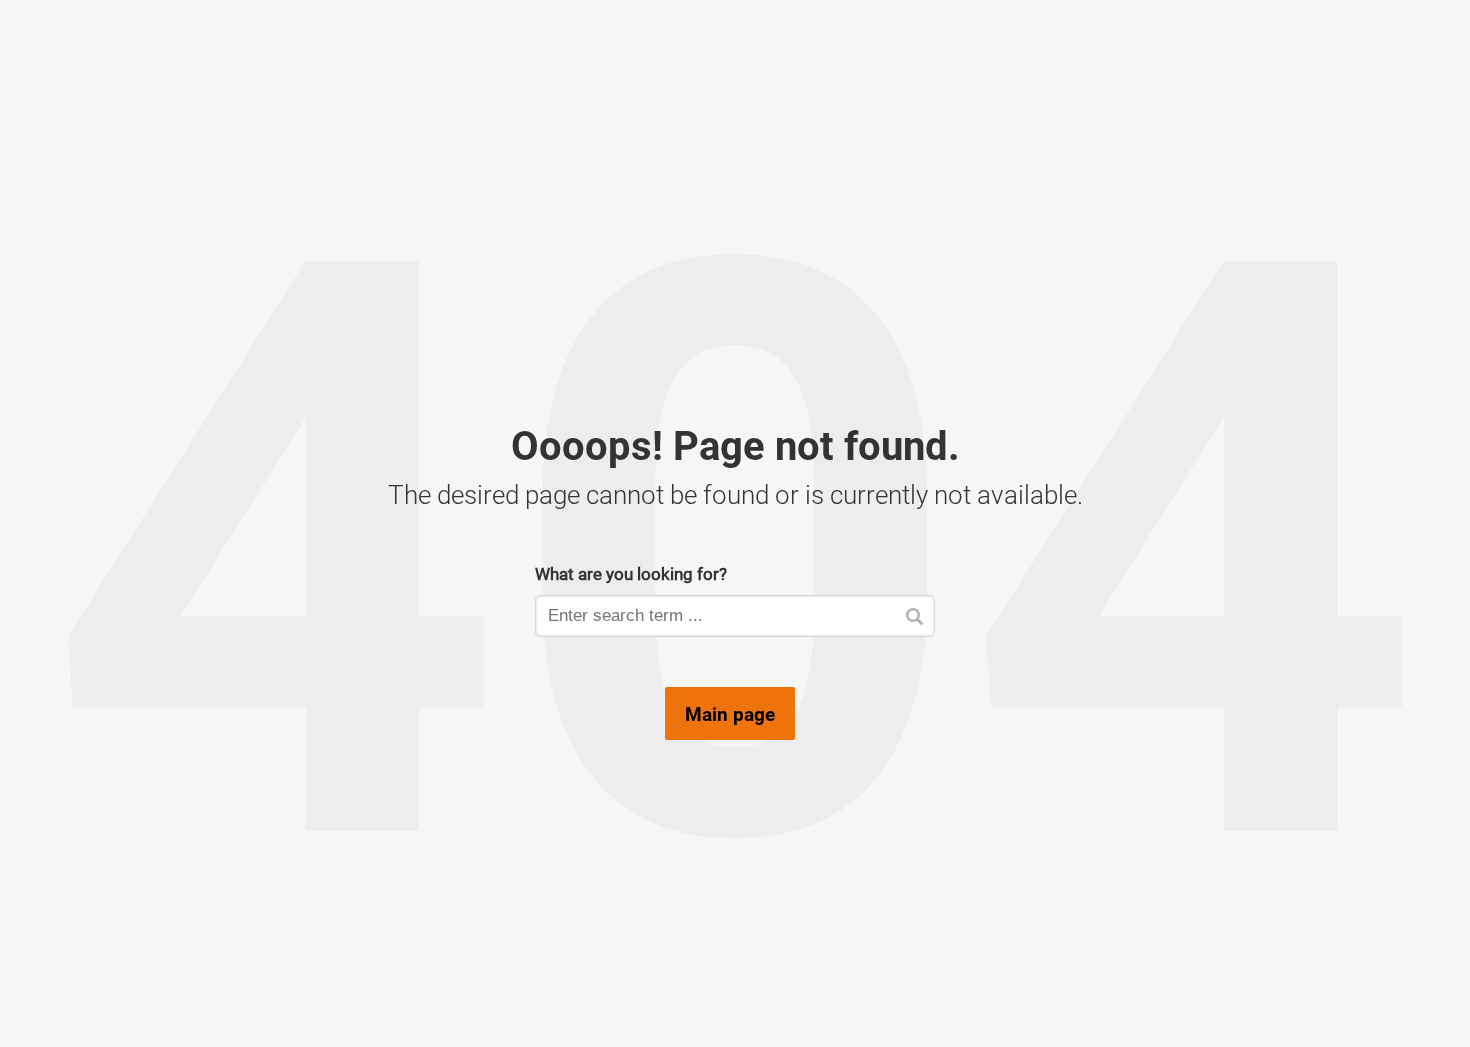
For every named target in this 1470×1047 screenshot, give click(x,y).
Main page (730, 714)
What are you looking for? (631, 573)
